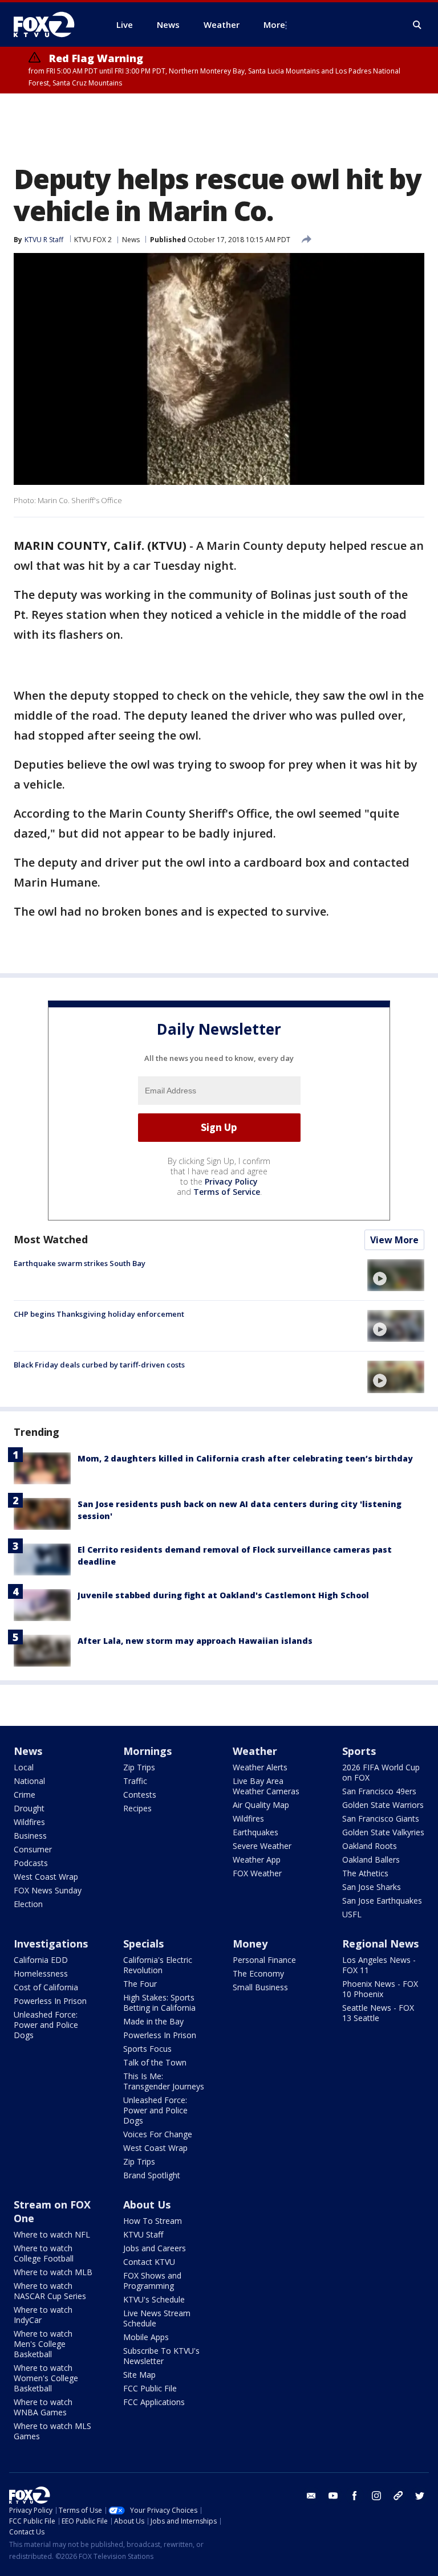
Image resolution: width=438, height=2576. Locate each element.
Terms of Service (227, 1192)
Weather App (257, 1859)
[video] (396, 1275)
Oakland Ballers (371, 1859)
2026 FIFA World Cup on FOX (381, 1772)
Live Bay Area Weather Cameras (266, 1786)
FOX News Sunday (48, 1890)
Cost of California (46, 1987)
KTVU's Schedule (154, 2299)
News (131, 240)
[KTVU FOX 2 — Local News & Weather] (51, 25)
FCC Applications (154, 2402)
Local (24, 1767)
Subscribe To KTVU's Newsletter (161, 2356)
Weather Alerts (260, 1767)
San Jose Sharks (372, 1887)
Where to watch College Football (44, 2253)
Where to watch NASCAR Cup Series (50, 2291)
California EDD (41, 1960)
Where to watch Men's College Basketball (43, 2344)
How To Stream (153, 2221)
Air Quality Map (261, 1805)
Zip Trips (139, 1767)
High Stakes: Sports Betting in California (159, 2003)
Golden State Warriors (383, 1805)
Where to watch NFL (52, 2234)
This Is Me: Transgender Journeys (164, 2081)
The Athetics (365, 1873)
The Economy (258, 1973)
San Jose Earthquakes (382, 1901)
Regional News (380, 1944)
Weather (255, 1751)
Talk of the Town (155, 2062)
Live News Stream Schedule (157, 2318)
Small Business (260, 1987)
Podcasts (31, 1863)
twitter (420, 2496)
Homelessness (41, 1973)
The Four (140, 1984)
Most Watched (51, 1239)
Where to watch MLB (53, 2272)
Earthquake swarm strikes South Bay (80, 1263)
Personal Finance (264, 1960)
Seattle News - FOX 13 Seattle (378, 2013)
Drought (29, 1808)
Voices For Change (158, 2134)
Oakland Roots (370, 1846)
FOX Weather (257, 1873)
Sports (359, 1751)
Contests (140, 1795)
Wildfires (29, 1822)
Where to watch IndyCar (43, 2315)
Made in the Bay (153, 2021)
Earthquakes (255, 1832)
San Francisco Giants (381, 1818)
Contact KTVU (149, 2262)
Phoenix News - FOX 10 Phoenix (380, 1989)
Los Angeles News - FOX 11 (379, 1965)
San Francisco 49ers (379, 1791)
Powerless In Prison (50, 2001)
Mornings (147, 1751)
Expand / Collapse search (417, 25)
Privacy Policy (231, 1181)
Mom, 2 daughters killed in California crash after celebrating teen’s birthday (245, 1458)
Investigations (51, 1944)
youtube (333, 2496)
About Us (147, 2204)
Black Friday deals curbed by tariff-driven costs (99, 1365)
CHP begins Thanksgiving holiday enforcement (99, 1314)
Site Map (139, 2375)
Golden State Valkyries (383, 1832)
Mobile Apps (146, 2337)
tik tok (398, 2496)
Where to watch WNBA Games (43, 2407)
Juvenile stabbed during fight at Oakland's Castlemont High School (223, 1595)
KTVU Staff (143, 2234)
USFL (352, 1914)
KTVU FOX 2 (93, 240)
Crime (25, 1795)
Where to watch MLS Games (52, 2431)
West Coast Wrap (46, 1877)
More (274, 25)
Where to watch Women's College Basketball (46, 2378)
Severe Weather (262, 1846)
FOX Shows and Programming (152, 2281)
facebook (355, 2496)
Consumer (33, 1849)
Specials (143, 1944)
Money (250, 1944)
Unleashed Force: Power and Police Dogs (46, 2025)
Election (28, 1904)
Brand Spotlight (152, 2175)
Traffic (135, 1781)
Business (30, 1836)
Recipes (137, 1808)
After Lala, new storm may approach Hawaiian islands (195, 1641)
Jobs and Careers (155, 2248)
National (29, 1781)
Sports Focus (147, 2049)
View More (394, 1240)
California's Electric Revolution (158, 1965)
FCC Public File (150, 2388)
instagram (376, 2496)
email (311, 2496)
